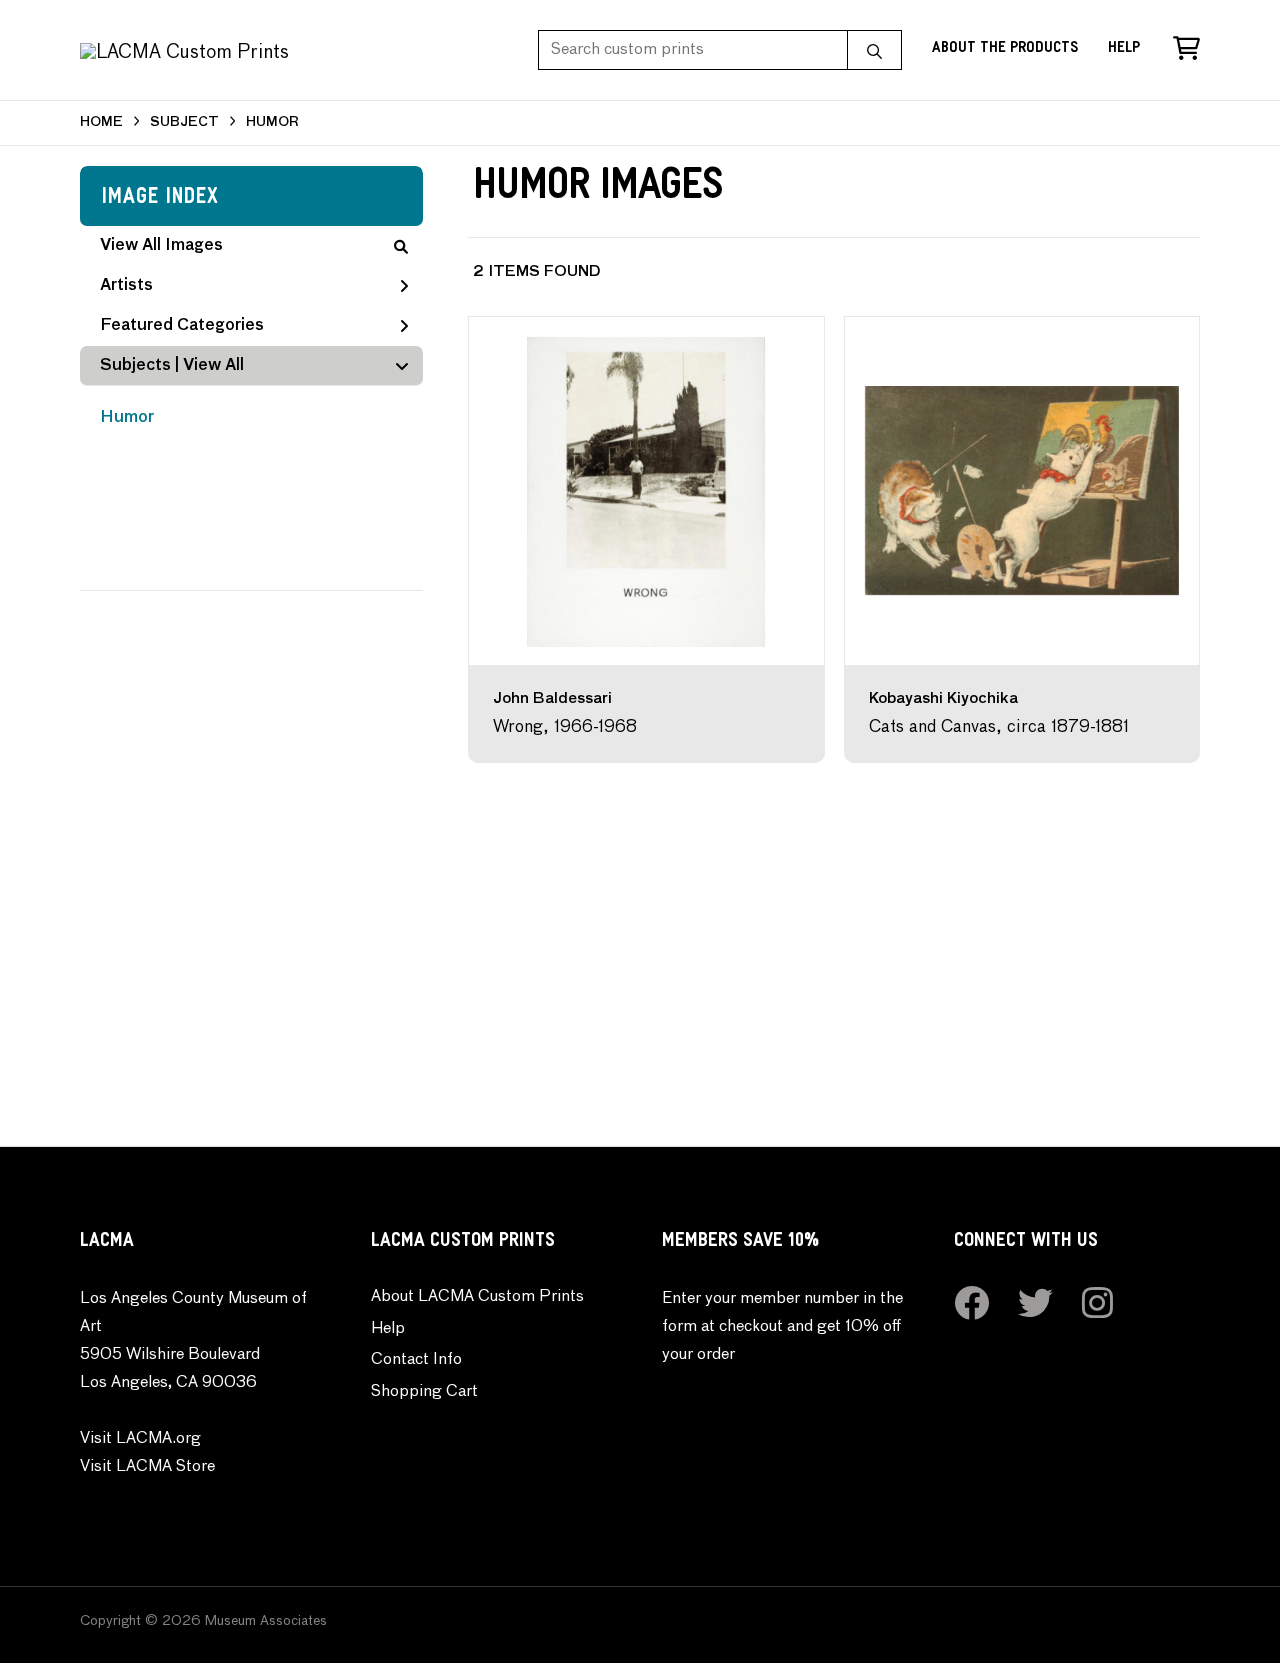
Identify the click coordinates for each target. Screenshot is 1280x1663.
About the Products (1005, 49)
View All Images (161, 246)
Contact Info (416, 1360)
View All (213, 366)
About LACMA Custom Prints (477, 1297)
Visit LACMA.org (140, 1439)
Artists (126, 286)
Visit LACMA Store (147, 1467)
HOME (101, 122)
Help (1124, 49)
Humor (127, 418)
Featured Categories (182, 326)
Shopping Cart (424, 1392)
